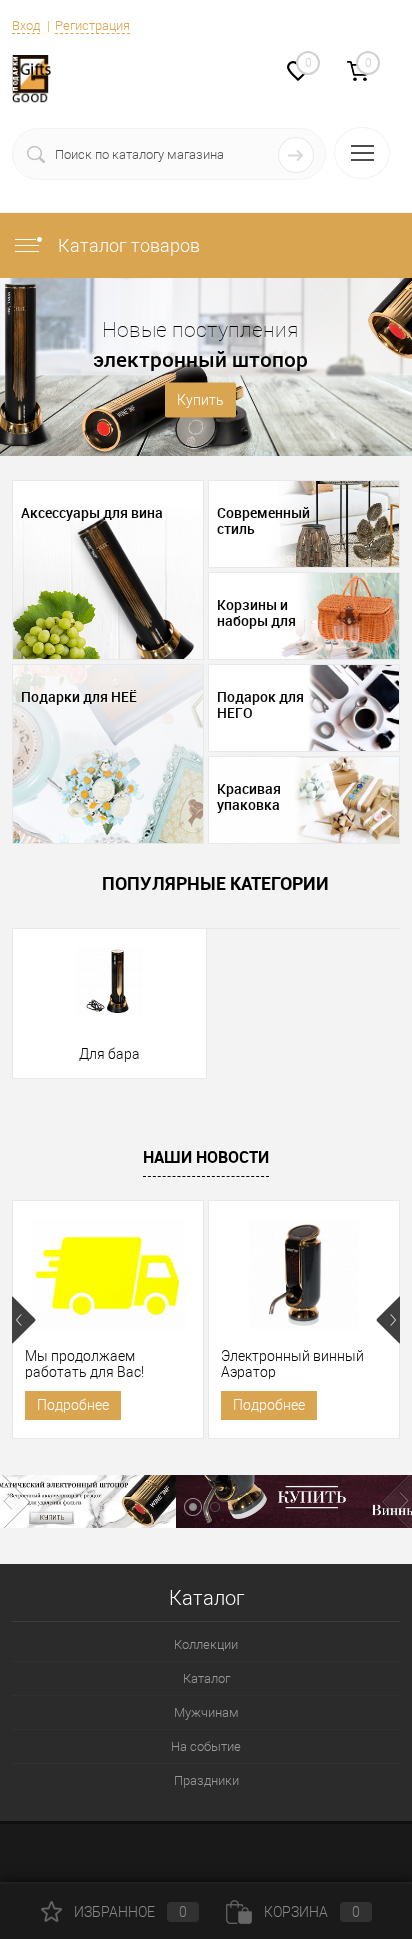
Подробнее (73, 1405)
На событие (206, 1746)
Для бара (109, 1054)
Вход (26, 25)
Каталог (206, 1678)
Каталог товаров (127, 245)
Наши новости (206, 1157)
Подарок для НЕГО (260, 705)
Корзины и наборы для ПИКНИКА (256, 613)
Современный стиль (263, 521)
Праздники (206, 1780)
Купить (200, 400)
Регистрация (92, 25)
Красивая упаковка (249, 797)
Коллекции (206, 1644)
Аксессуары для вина (92, 513)
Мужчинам (206, 1712)
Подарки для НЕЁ (79, 697)
